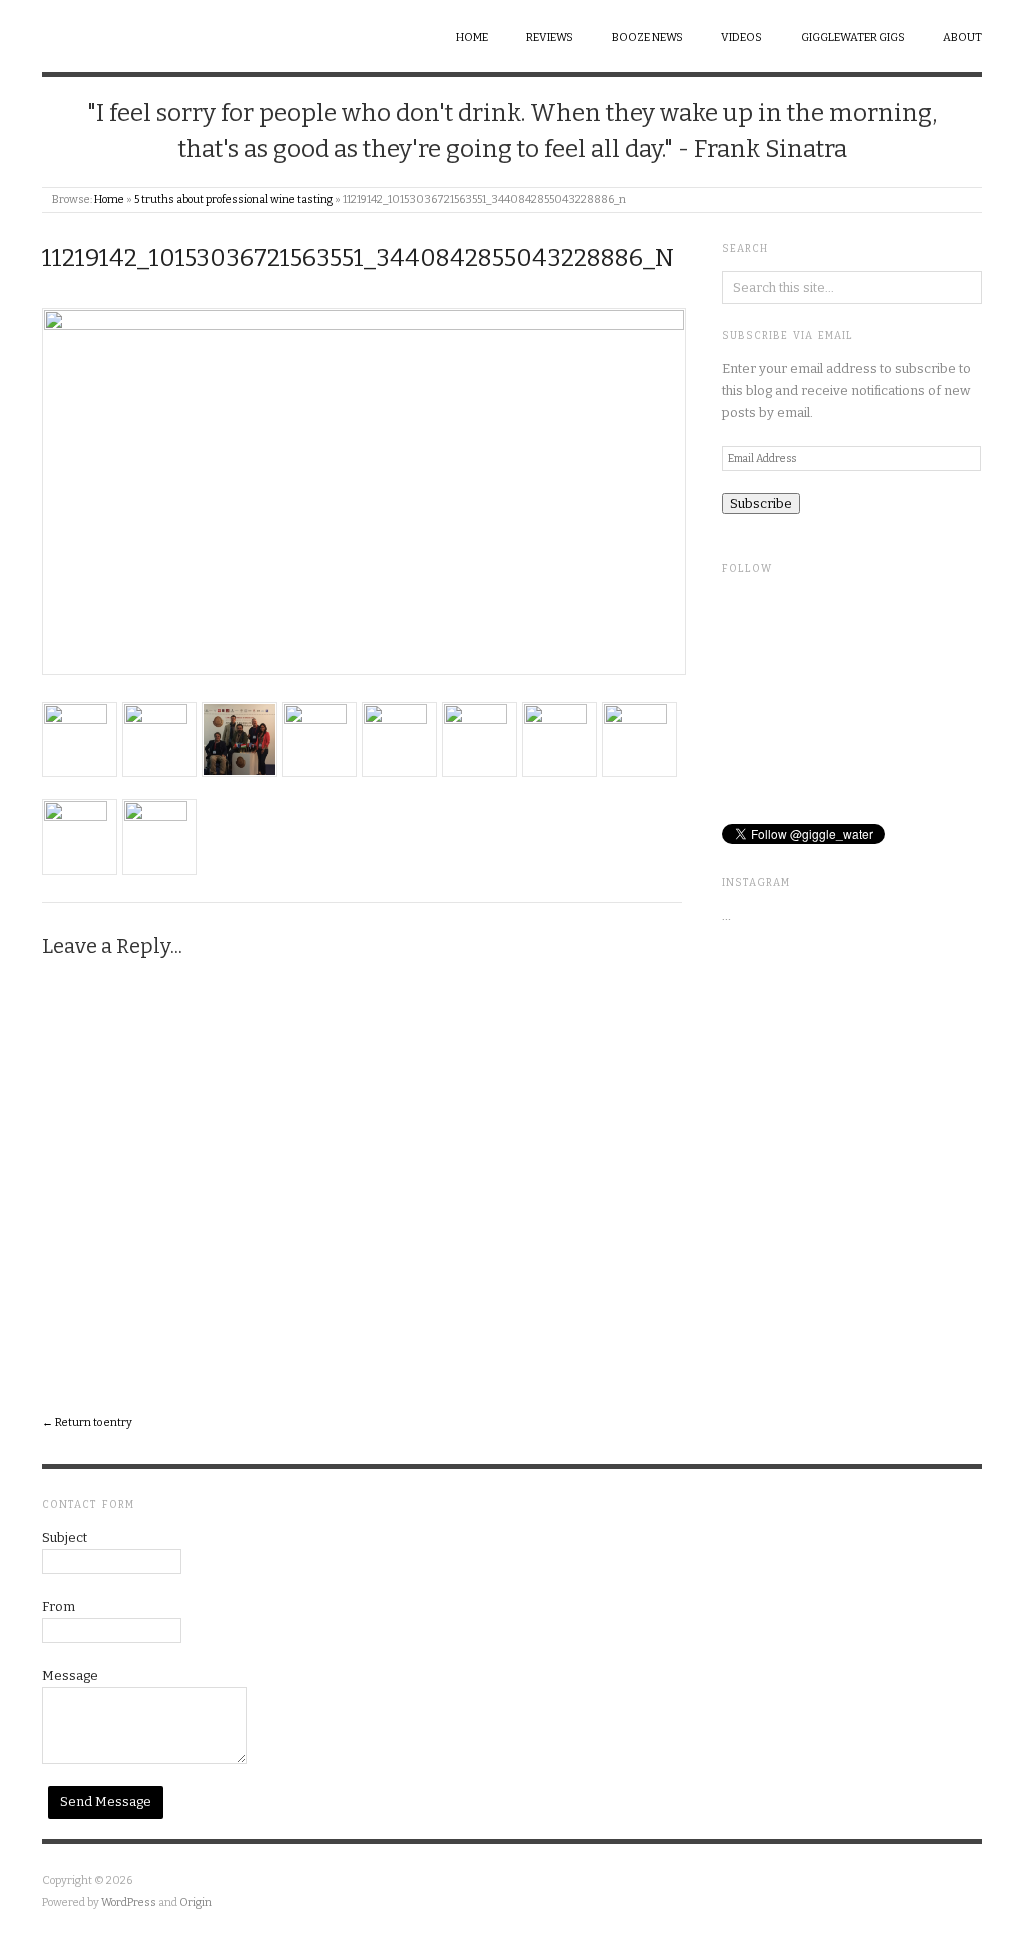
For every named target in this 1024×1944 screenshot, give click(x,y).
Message (70, 1675)
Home (472, 37)
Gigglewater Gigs (853, 37)
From (58, 1606)
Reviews (549, 37)
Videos (741, 37)
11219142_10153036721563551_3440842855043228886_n (358, 258)
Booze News (647, 37)
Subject (64, 1537)
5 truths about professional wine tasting (233, 199)
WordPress (128, 1902)
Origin (195, 1902)
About (962, 37)
